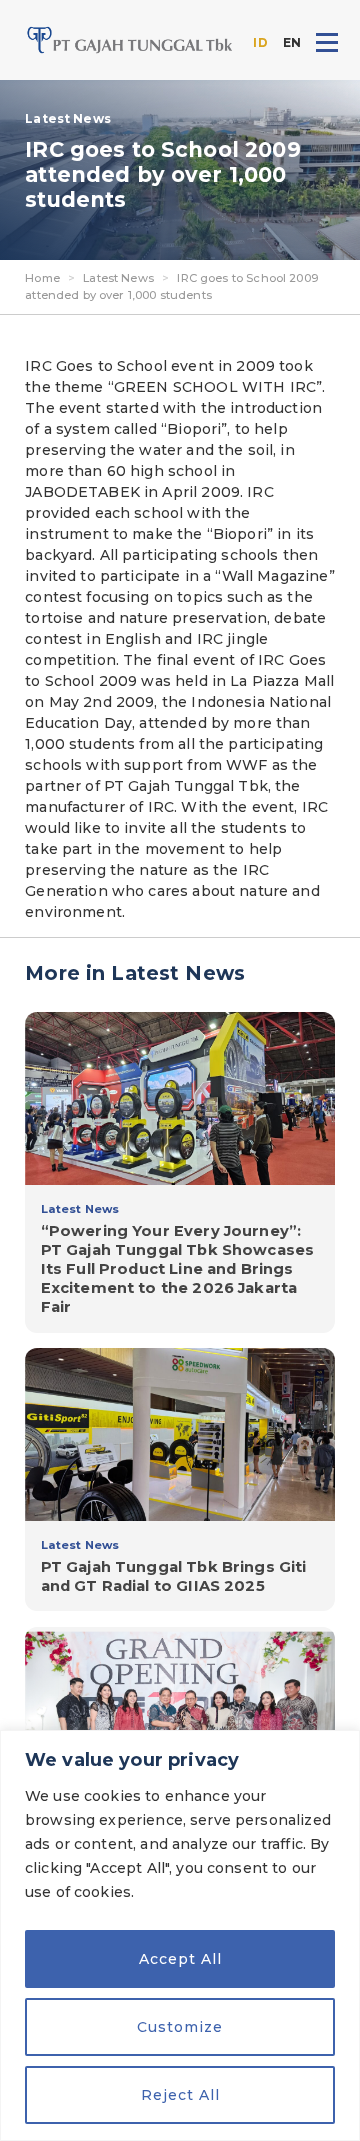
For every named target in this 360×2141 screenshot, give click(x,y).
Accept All (180, 1959)
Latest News (118, 278)
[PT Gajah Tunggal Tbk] (130, 40)
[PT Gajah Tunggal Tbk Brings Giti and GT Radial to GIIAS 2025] (180, 1479)
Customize (180, 2027)
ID (260, 42)
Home (42, 278)
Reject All (180, 2095)
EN (292, 42)
